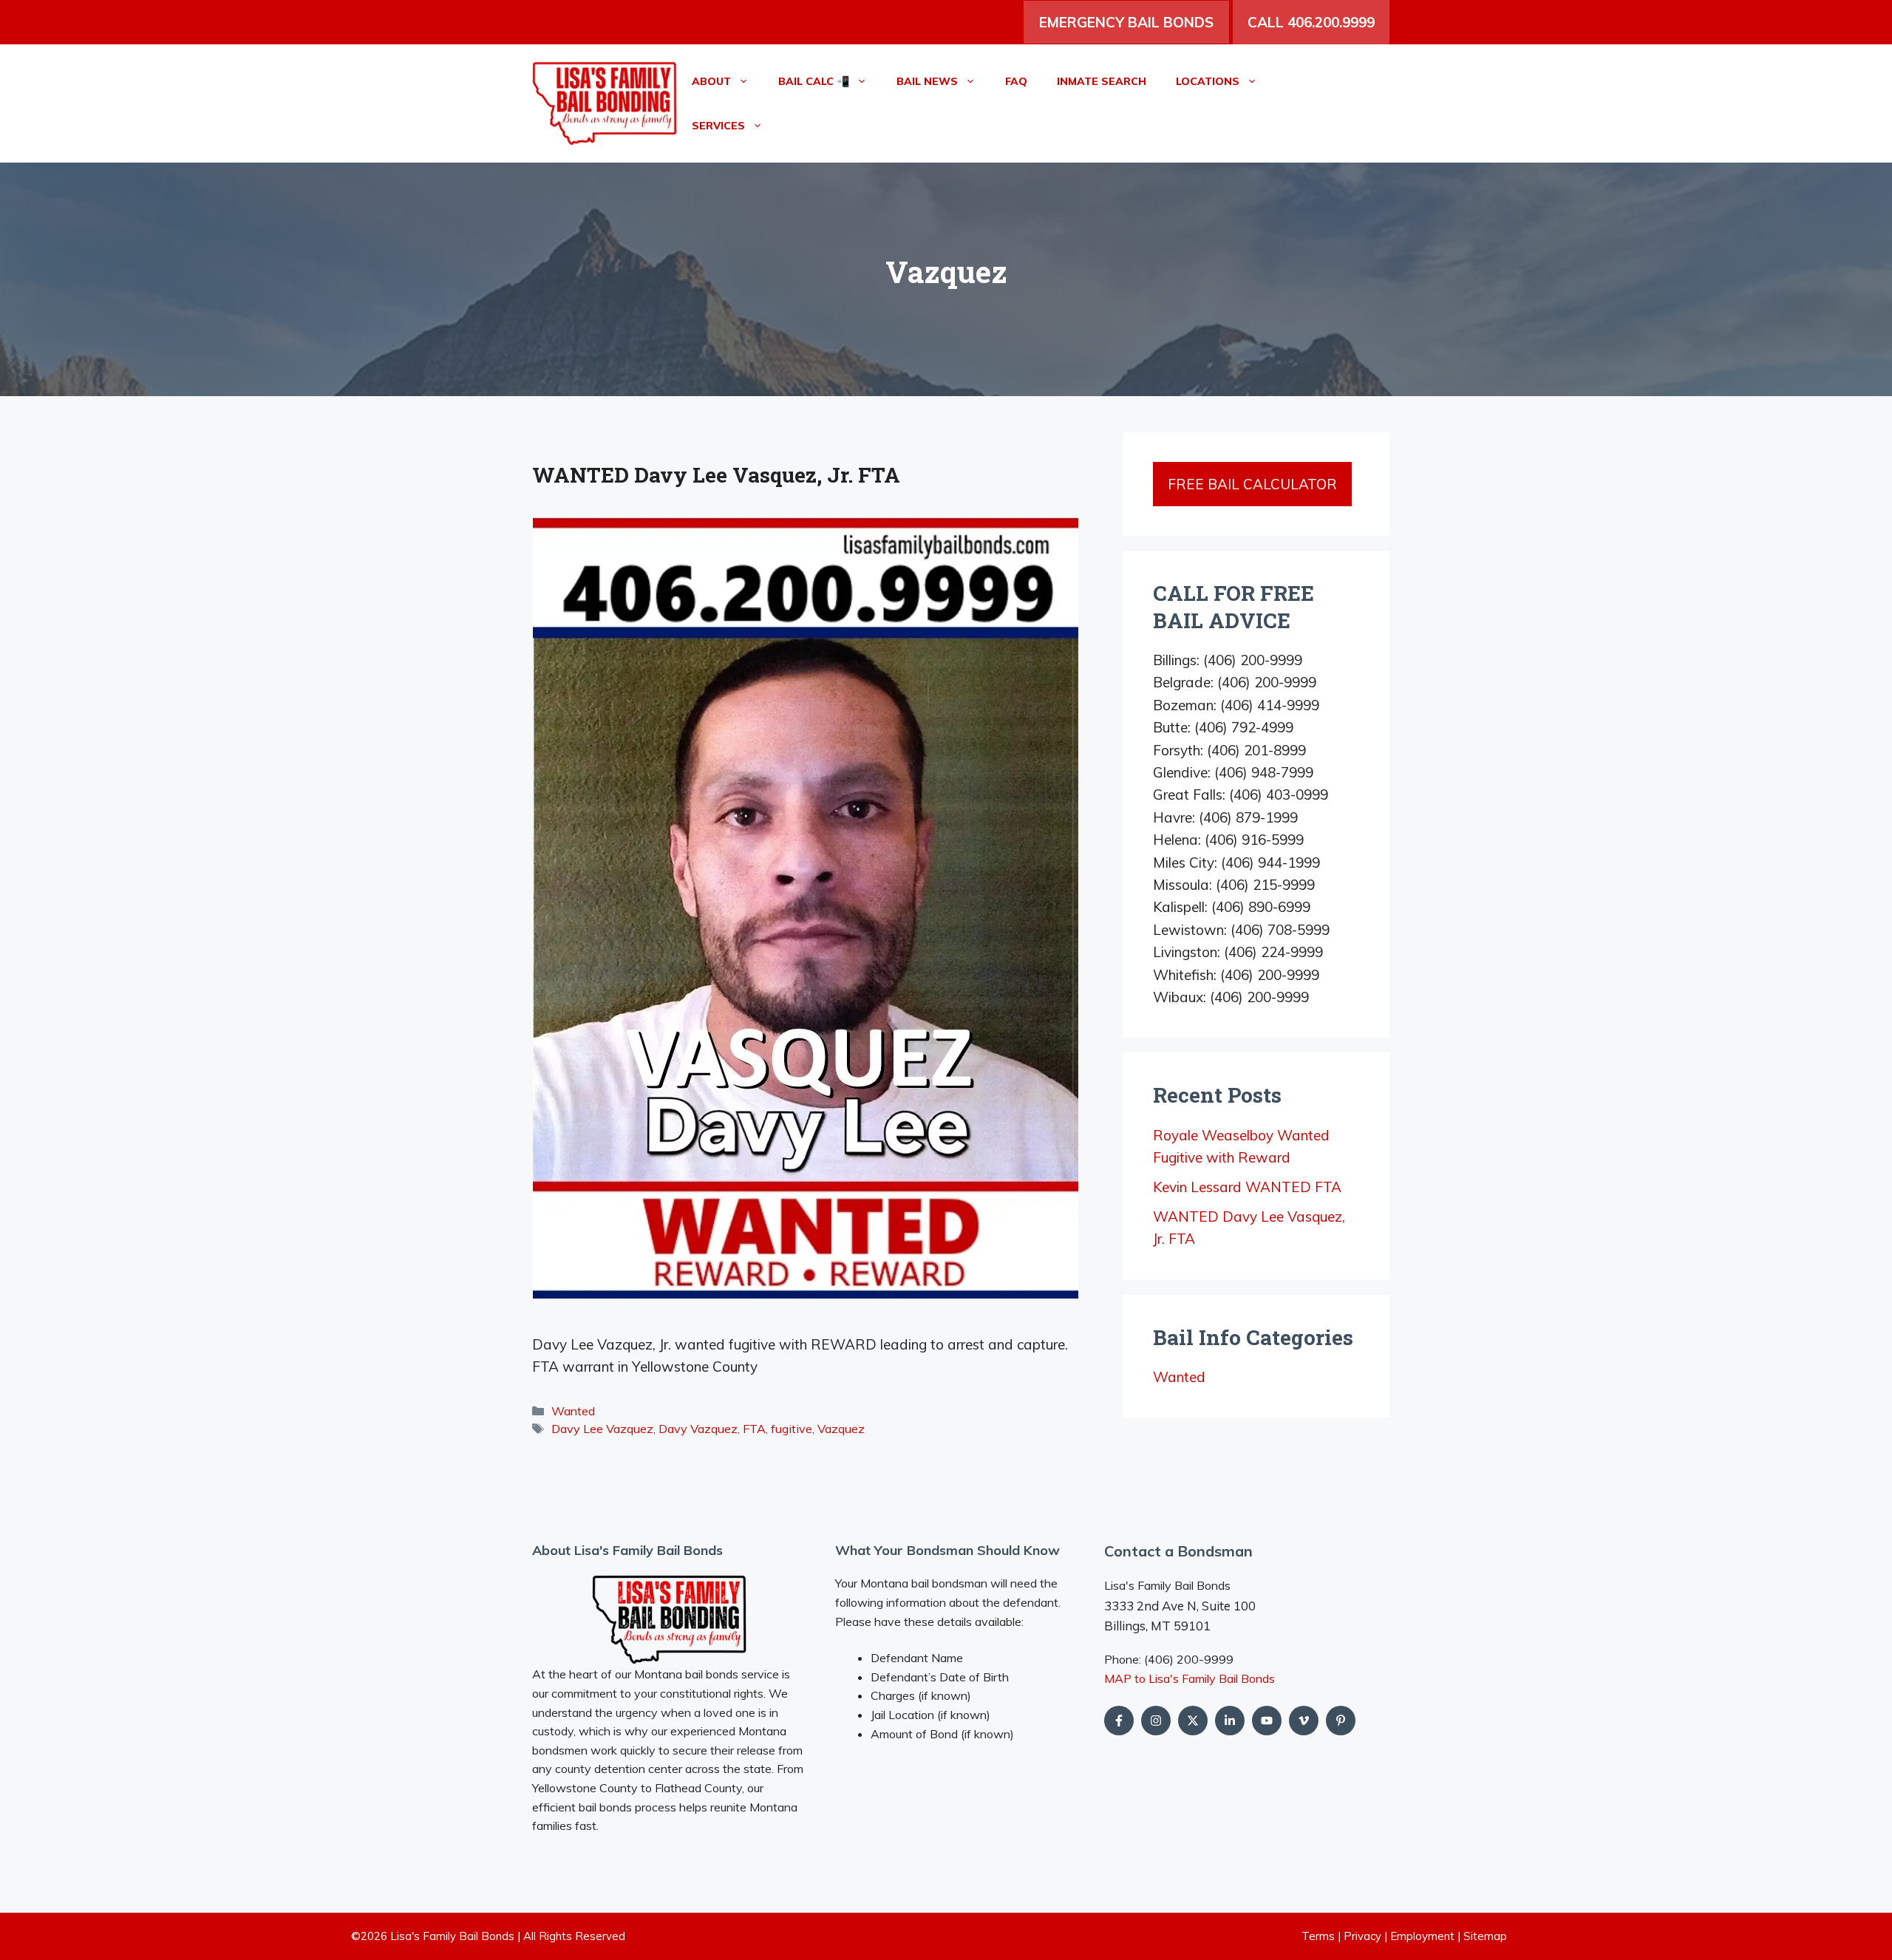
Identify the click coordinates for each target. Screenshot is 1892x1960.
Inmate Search (1102, 81)
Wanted (573, 1411)
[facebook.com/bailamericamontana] (1119, 1721)
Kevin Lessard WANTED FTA (1247, 1187)
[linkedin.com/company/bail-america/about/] (1230, 1721)
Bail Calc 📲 (814, 81)
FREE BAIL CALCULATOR (1252, 484)
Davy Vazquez (698, 1429)
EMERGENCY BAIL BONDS (1126, 22)
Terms (1318, 1936)
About (711, 81)
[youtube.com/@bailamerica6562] (1156, 1721)
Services (718, 126)
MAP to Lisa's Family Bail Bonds (1190, 1678)
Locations (1208, 81)
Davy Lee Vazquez (602, 1429)
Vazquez (841, 1429)
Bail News (927, 81)
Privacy (1362, 1936)
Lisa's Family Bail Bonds (452, 1936)
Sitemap (1485, 1936)
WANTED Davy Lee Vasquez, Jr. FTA (716, 475)
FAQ (1016, 81)
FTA (754, 1429)
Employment (1422, 1936)
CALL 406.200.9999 (1311, 22)
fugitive (792, 1429)
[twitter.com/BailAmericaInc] (1193, 1721)
